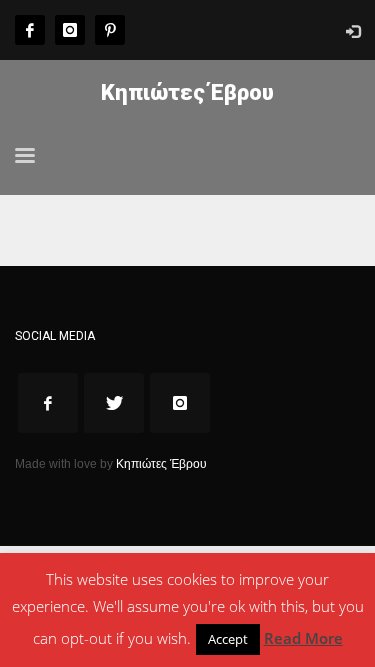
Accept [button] (228, 639)
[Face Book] (30, 30)
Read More (303, 638)
